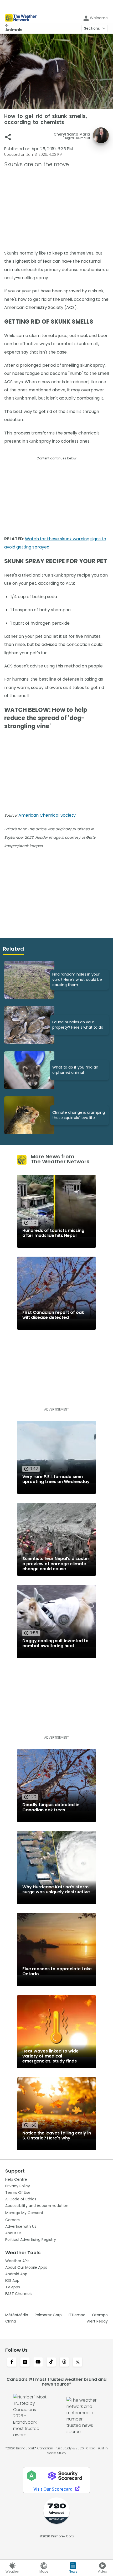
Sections (92, 28)
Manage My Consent (24, 2213)
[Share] (8, 137)
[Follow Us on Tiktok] (51, 2362)
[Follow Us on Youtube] (38, 2362)
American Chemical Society (47, 815)
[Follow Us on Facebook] (12, 2362)
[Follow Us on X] (78, 2362)
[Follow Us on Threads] (64, 2362)
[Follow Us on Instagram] (25, 2362)
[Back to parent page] (14, 25)
